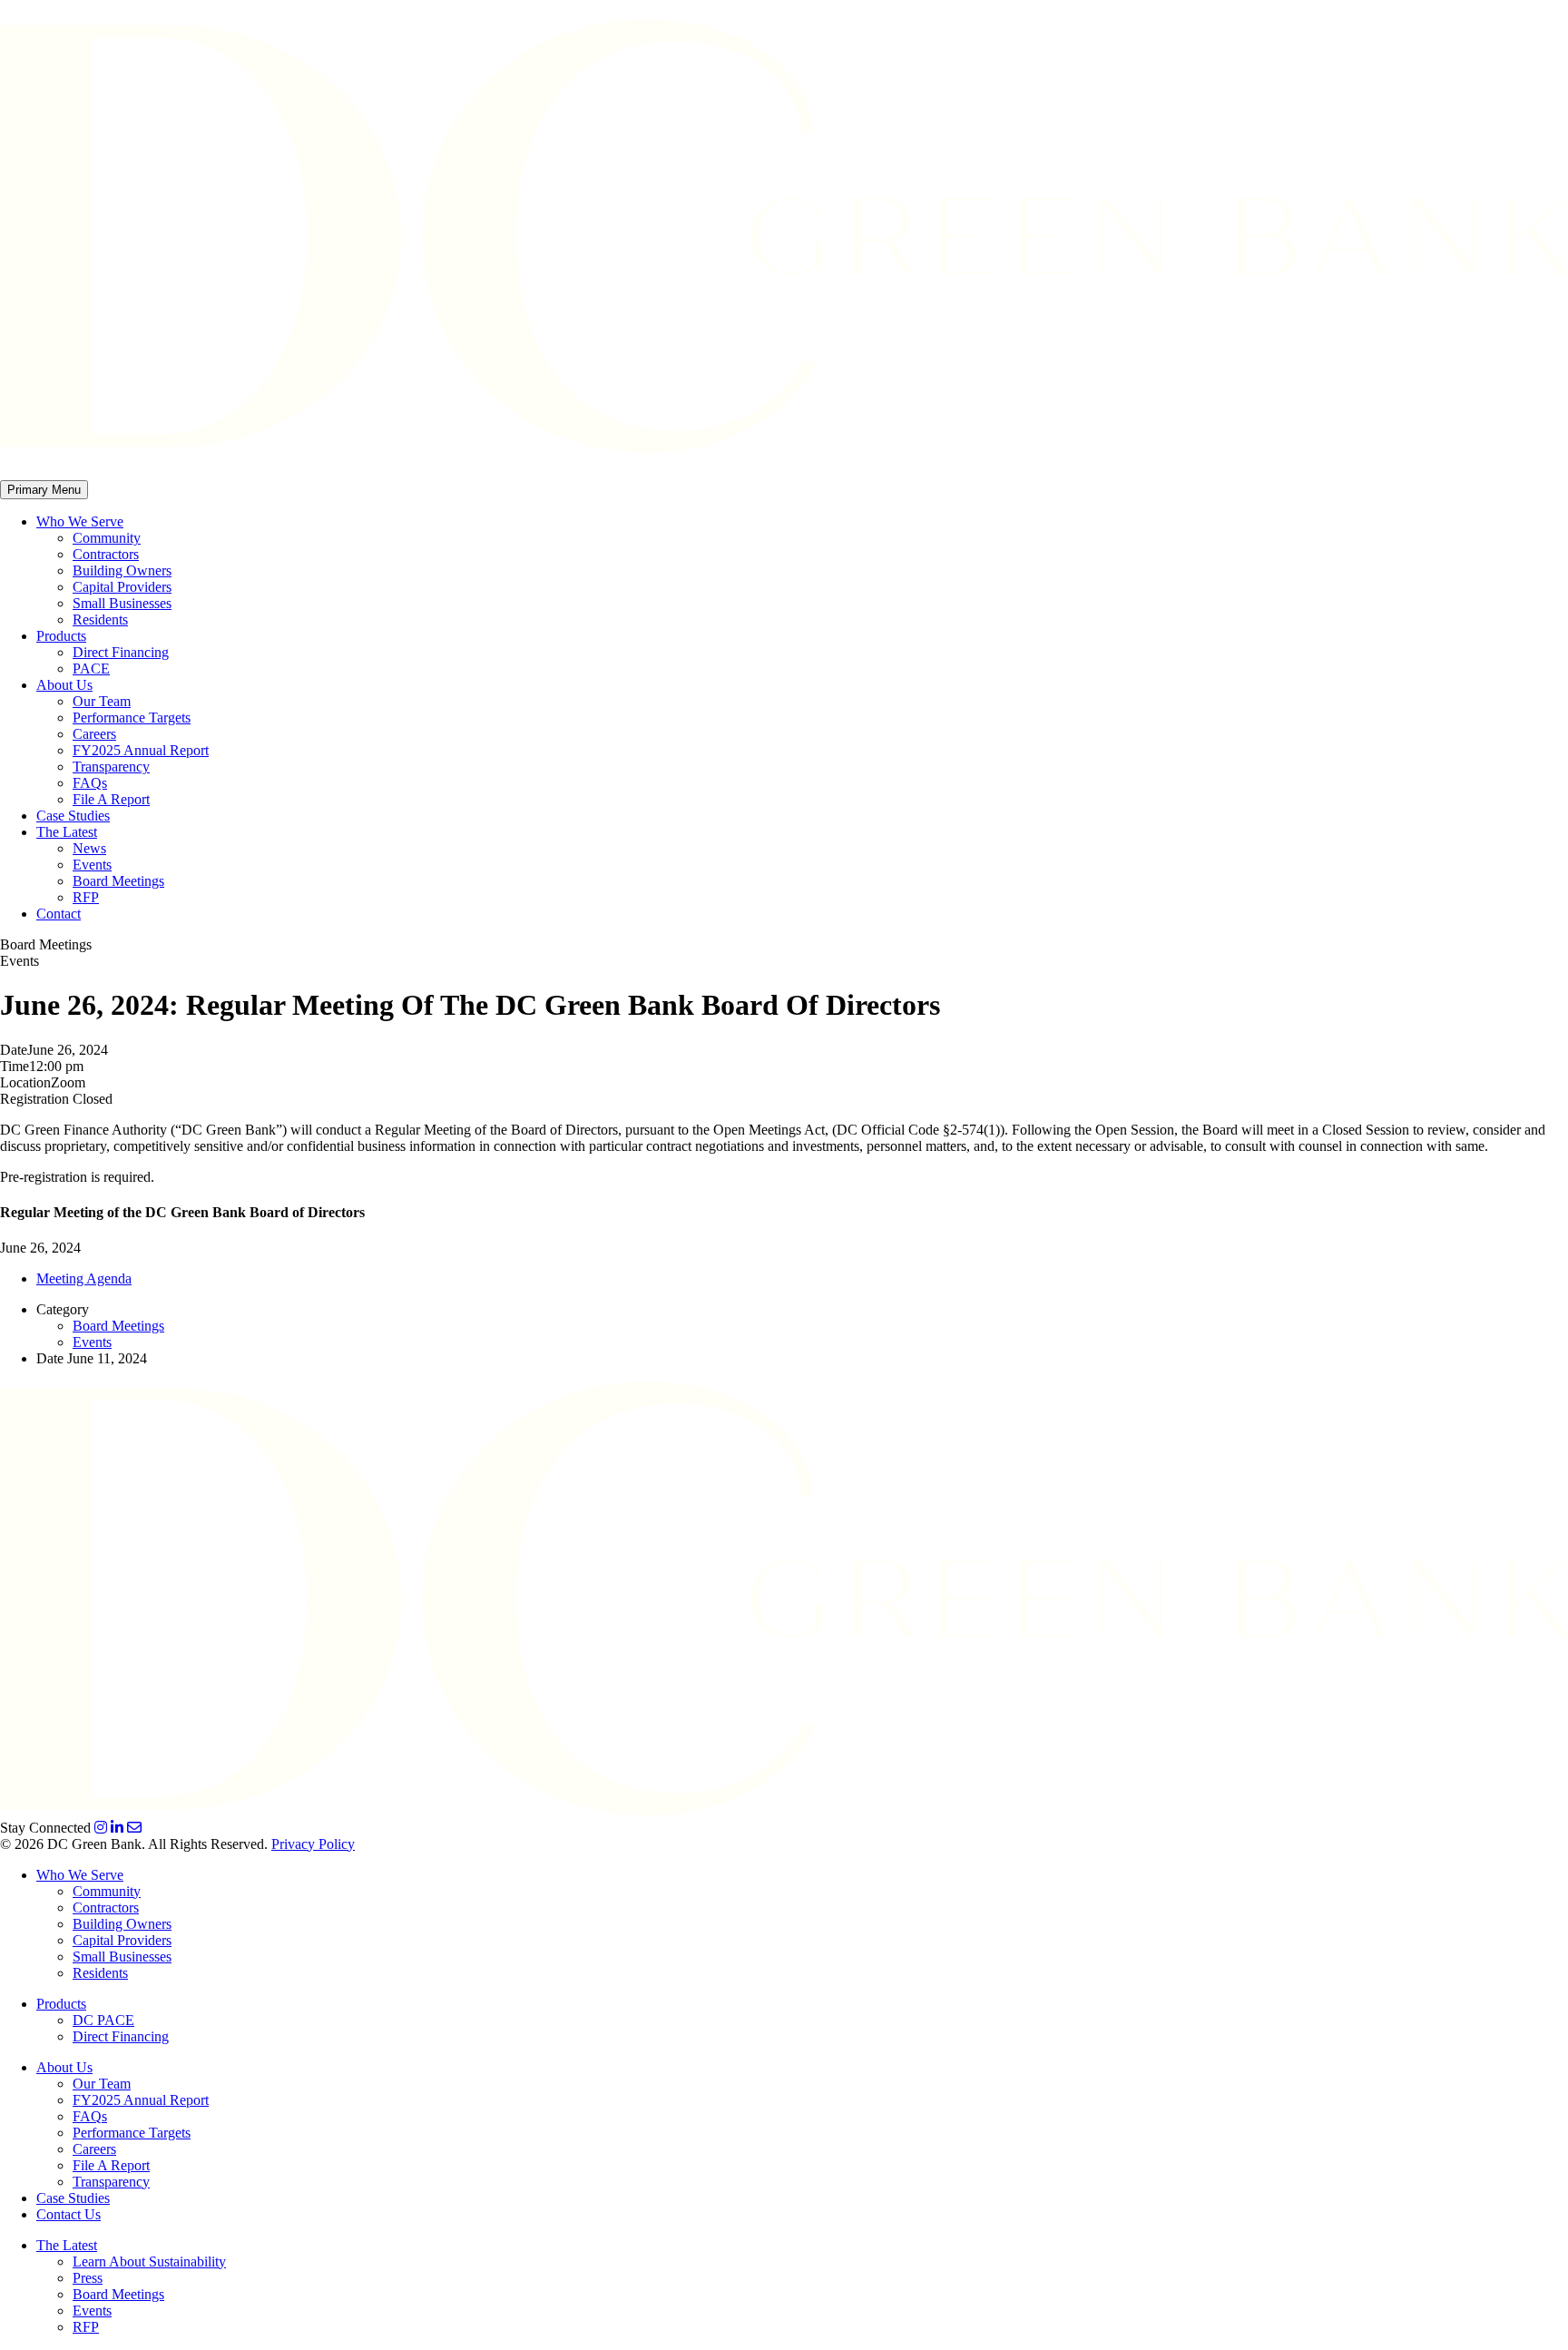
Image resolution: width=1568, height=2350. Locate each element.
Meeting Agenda (84, 1278)
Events (92, 865)
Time (15, 1066)
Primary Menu (44, 490)
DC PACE (103, 2020)
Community (107, 538)
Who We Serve (80, 521)
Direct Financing (121, 652)
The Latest (67, 832)
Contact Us (69, 2214)
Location (25, 1082)
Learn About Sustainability (149, 2262)
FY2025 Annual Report (141, 750)
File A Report (111, 799)
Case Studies (73, 816)
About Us (64, 685)
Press (88, 2278)
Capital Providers (122, 587)
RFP (86, 897)
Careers (94, 734)
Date (14, 1050)
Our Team (102, 701)
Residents (100, 619)
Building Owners (122, 570)
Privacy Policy (313, 1844)
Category (63, 1309)
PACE (91, 669)
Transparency (111, 767)
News (89, 848)
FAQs (90, 783)
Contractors (106, 554)
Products (61, 636)
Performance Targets (132, 718)
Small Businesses (122, 603)
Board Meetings (118, 881)
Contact (59, 914)
